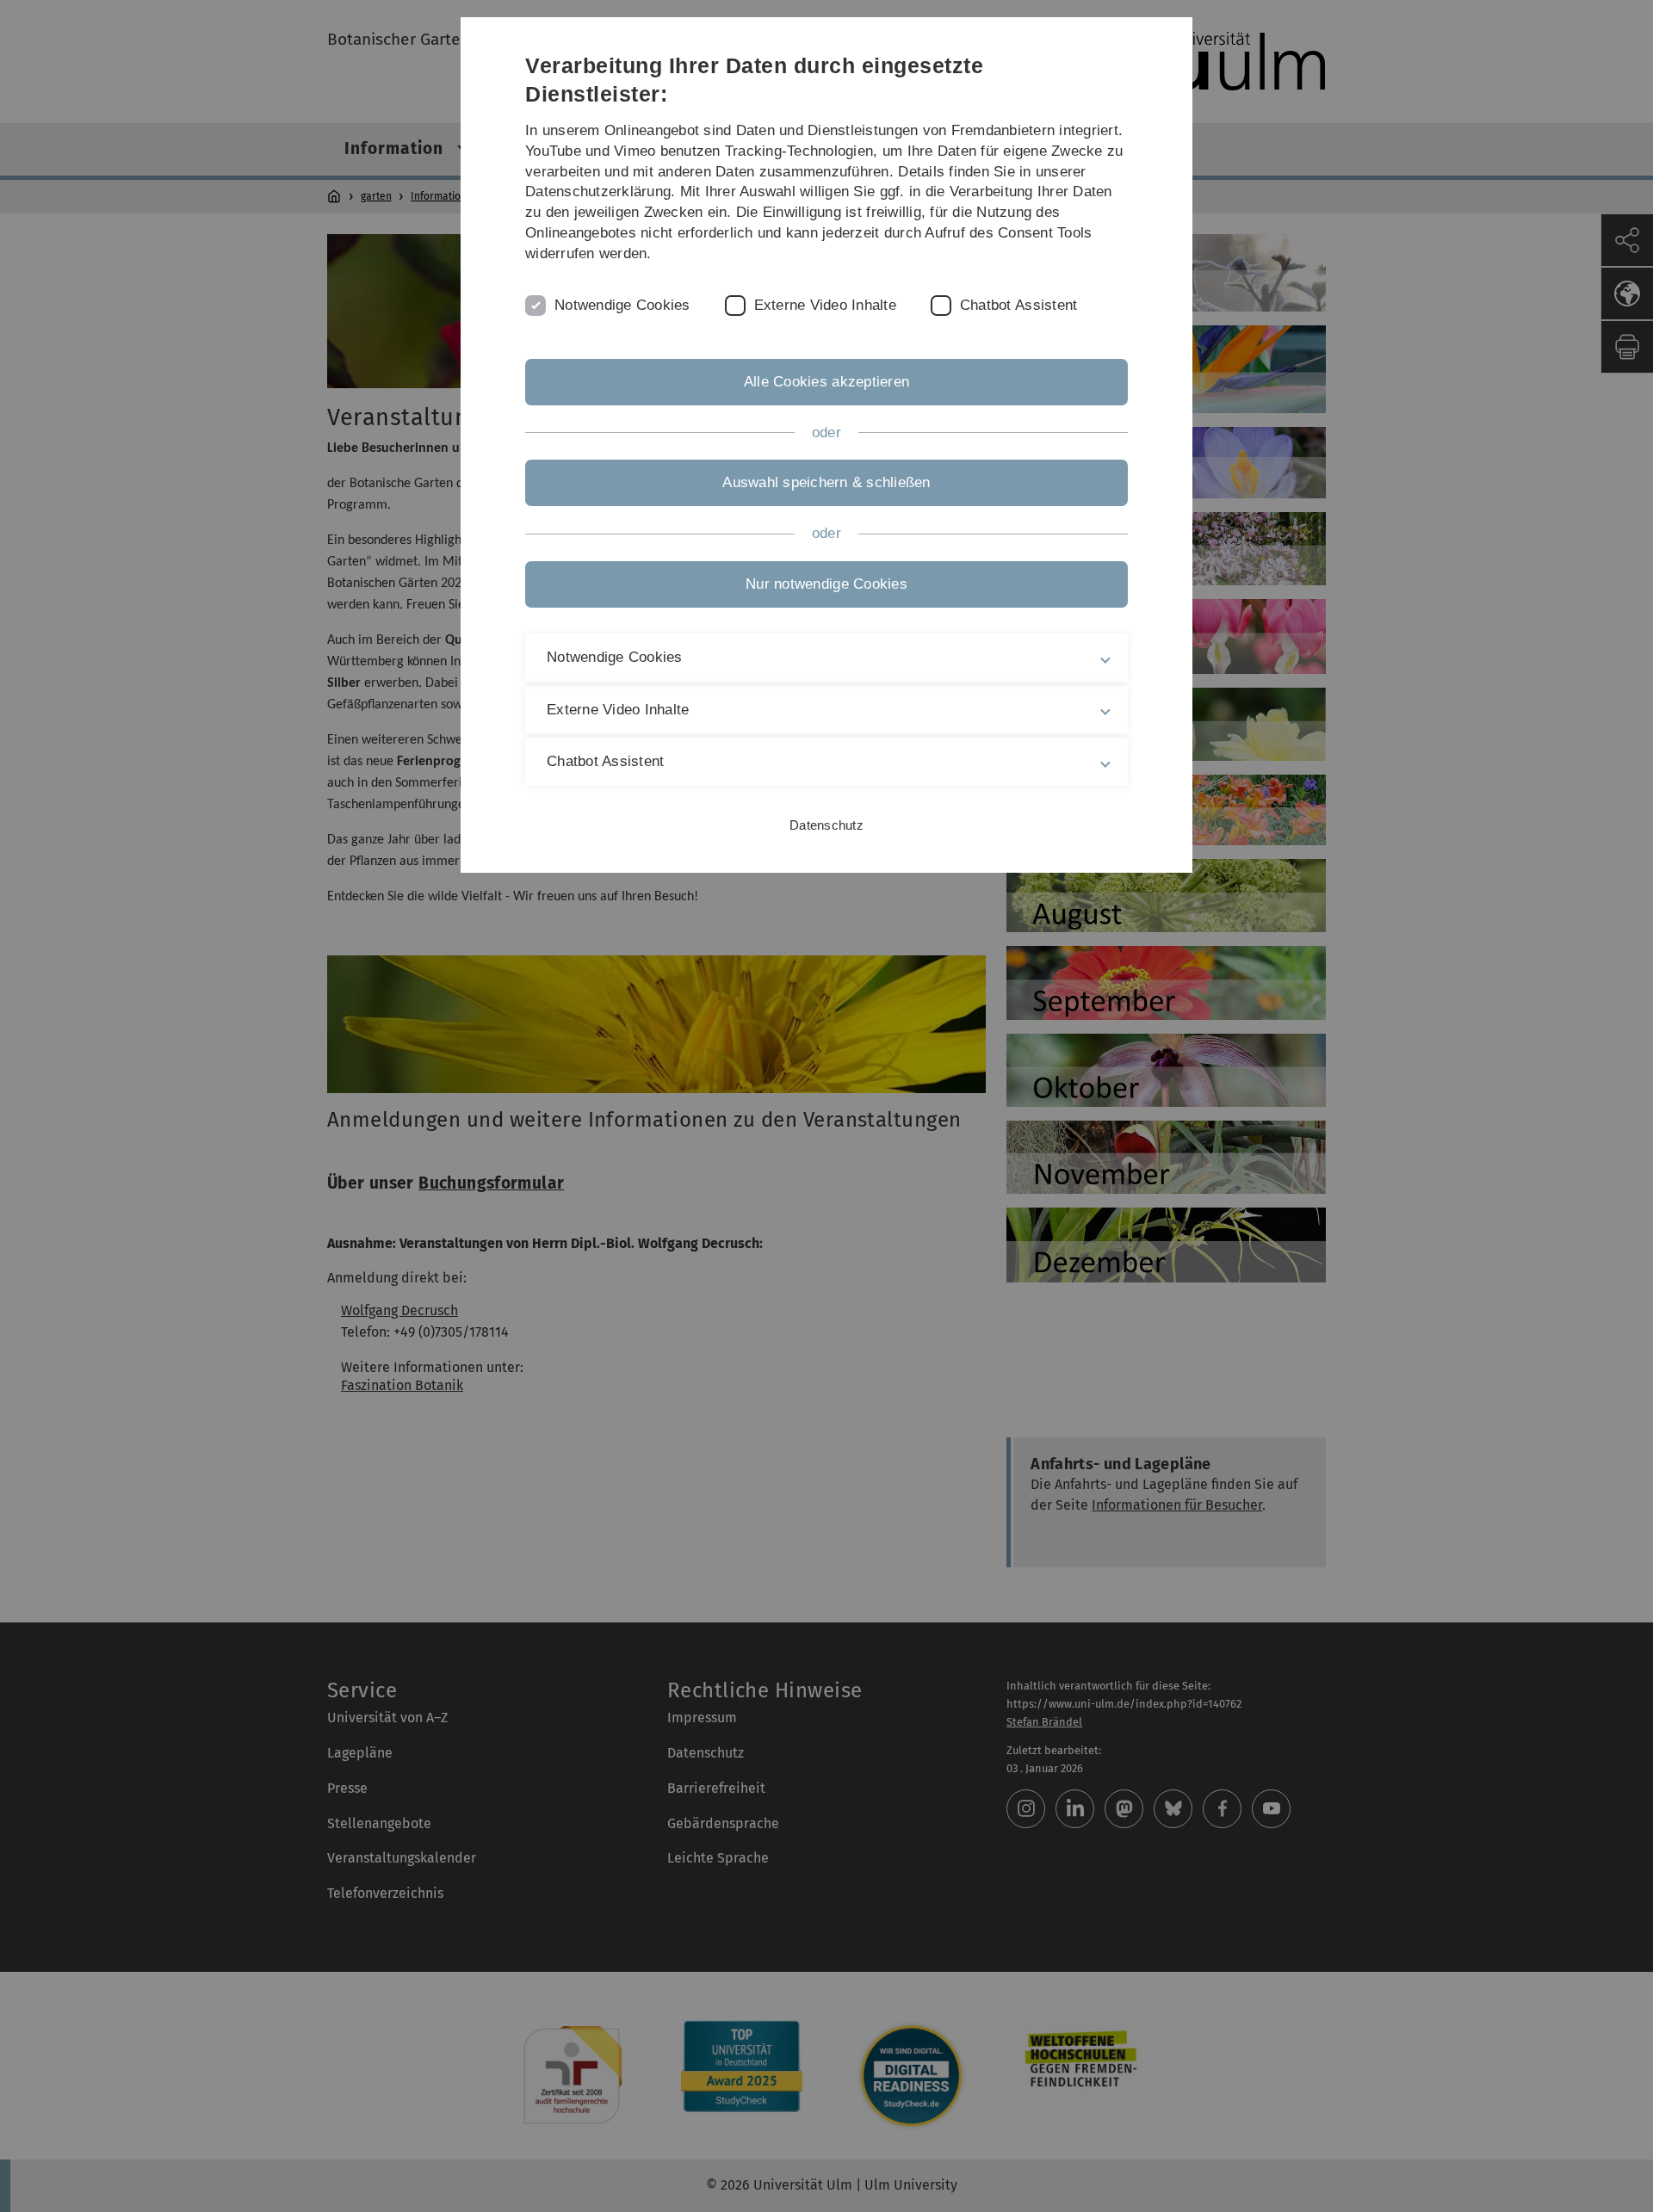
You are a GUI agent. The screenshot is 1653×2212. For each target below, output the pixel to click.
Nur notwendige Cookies (826, 584)
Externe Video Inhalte (825, 305)
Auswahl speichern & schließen (826, 482)
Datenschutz (826, 825)
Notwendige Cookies (622, 305)
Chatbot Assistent (1018, 305)
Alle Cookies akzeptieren (826, 382)
